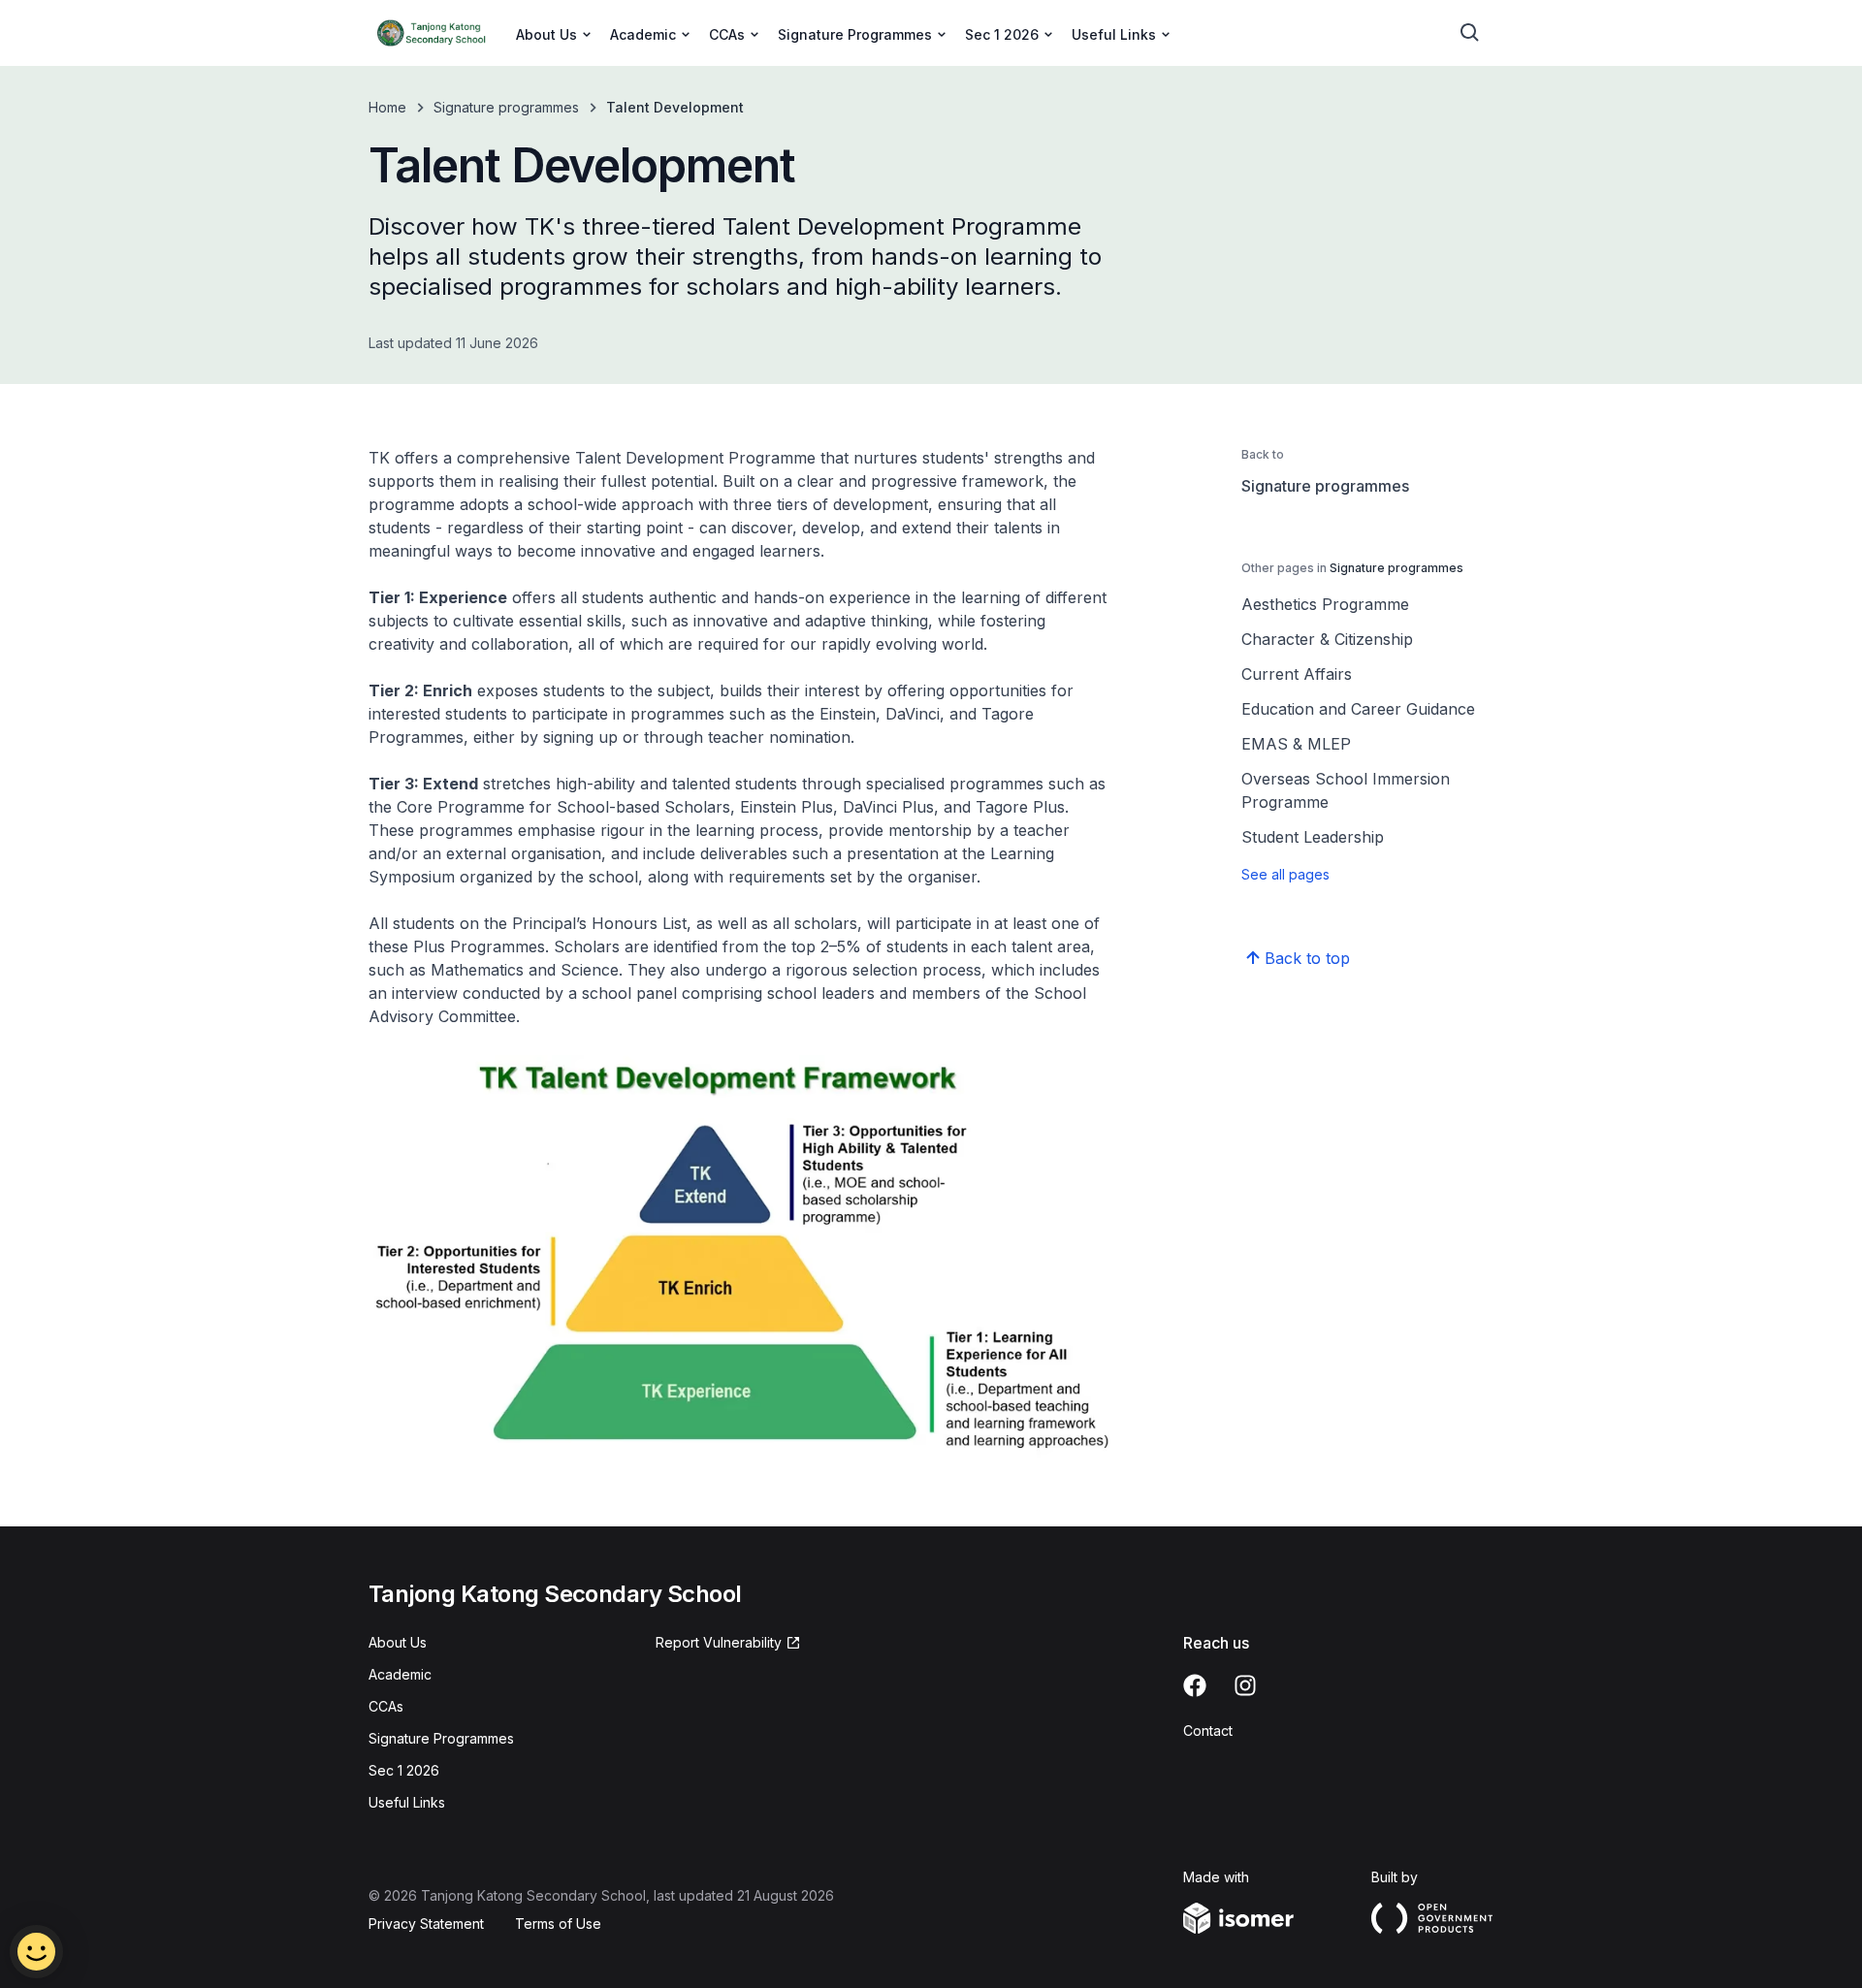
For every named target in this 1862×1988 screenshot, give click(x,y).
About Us (398, 1642)
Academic (400, 1674)
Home (387, 107)
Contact (1208, 1731)
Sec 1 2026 (404, 1770)
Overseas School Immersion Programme (1346, 790)
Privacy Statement (426, 1924)
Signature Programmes (441, 1738)
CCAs (386, 1706)
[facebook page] (1195, 1685)
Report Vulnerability (719, 1642)
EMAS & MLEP (1296, 744)
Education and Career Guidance (1358, 709)
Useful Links (407, 1802)
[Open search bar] (1470, 33)
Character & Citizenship (1327, 639)
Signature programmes (506, 107)
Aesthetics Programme (1325, 604)
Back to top (1307, 958)
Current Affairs (1297, 674)
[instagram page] (1245, 1685)
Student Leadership (1313, 837)
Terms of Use (558, 1924)
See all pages (1285, 874)
